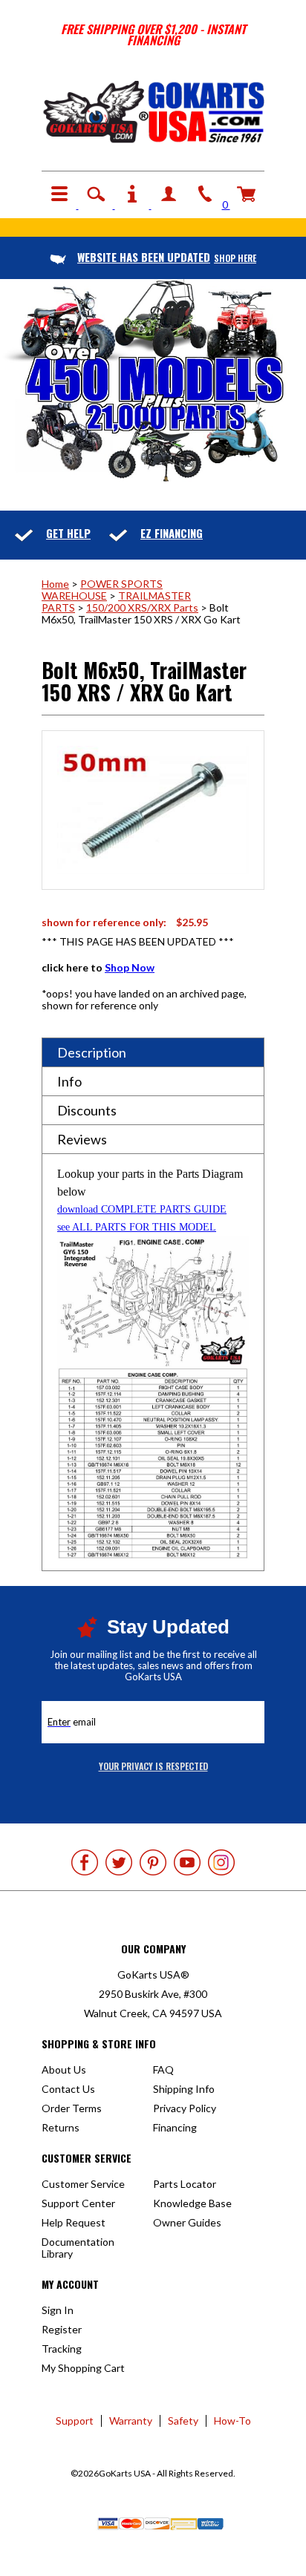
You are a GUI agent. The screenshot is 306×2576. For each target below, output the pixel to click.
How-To (232, 2421)
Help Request (74, 2222)
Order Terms (72, 2108)
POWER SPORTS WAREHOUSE (102, 590)
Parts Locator (185, 2184)
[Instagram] (221, 1862)
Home (55, 584)
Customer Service (83, 2184)
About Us (64, 2069)
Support (75, 2421)
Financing (175, 2127)
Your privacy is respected (153, 1766)
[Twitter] (119, 1862)
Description (92, 1052)
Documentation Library (78, 2248)
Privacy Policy (185, 2108)
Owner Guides (187, 2222)
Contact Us (68, 2089)
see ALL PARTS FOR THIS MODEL (137, 1227)
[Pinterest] (153, 1862)
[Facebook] (85, 1862)
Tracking (62, 2349)
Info (69, 1081)
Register (62, 2329)
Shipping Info (184, 2089)
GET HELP (68, 533)
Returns (61, 2127)
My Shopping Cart (83, 2368)
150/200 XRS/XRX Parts (142, 607)
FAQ (163, 2069)
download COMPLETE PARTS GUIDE (142, 1209)
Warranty (131, 2421)
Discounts (87, 1110)
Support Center (78, 2203)
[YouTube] (187, 1862)
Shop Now (130, 967)
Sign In (58, 2310)
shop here (167, 258)
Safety (183, 2421)
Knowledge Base (192, 2203)
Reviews (82, 1139)
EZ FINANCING (172, 533)
